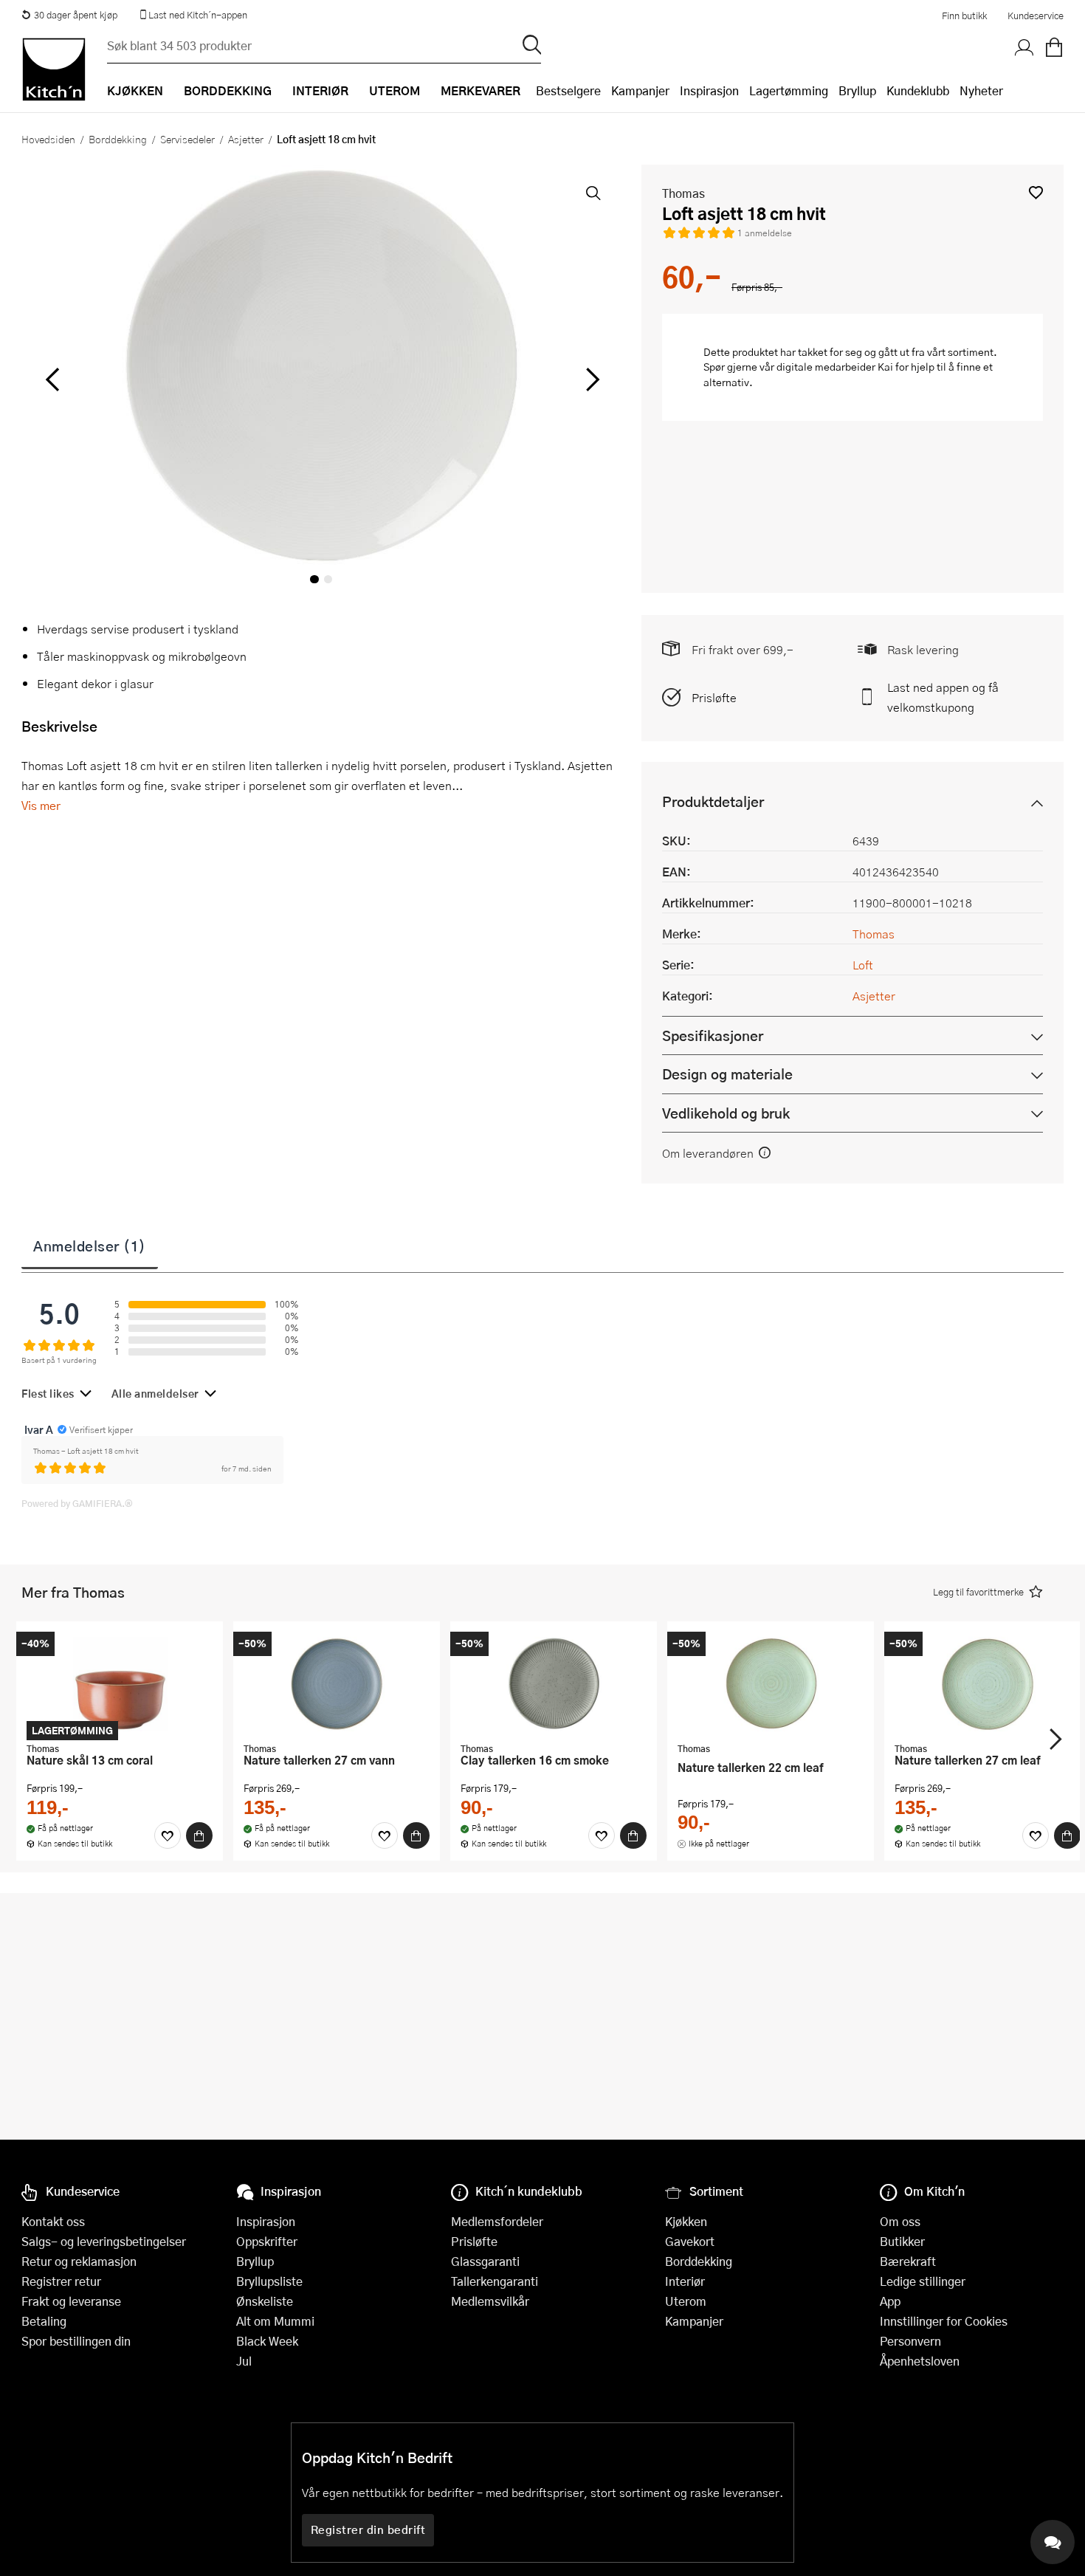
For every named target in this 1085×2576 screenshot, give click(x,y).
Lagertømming (789, 90)
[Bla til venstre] (52, 379)
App (890, 2301)
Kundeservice (1036, 16)
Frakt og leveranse (71, 2301)
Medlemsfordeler (497, 2221)
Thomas (683, 193)
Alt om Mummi (275, 2321)
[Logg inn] (1024, 48)
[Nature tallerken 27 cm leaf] (988, 1683)
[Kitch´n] (54, 69)
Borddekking (118, 139)
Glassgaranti (485, 2261)
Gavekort (690, 2241)
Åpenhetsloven (920, 2361)
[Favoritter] (168, 1835)
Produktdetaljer (713, 801)
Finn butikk (964, 16)
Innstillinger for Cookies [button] (944, 2321)
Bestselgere (568, 90)
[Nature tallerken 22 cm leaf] (771, 1683)
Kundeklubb (918, 90)
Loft (863, 965)
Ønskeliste (265, 2301)
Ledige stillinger (923, 2281)
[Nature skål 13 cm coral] (120, 1683)
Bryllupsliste (269, 2281)
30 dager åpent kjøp (76, 15)
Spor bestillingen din (76, 2341)
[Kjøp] (199, 1835)
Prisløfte (714, 697)
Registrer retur (61, 2281)
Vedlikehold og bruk (726, 1113)
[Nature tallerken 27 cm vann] (337, 1683)
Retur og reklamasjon (79, 2261)
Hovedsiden (48, 139)
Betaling (44, 2321)
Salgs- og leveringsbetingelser (104, 2241)
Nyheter (981, 90)
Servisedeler (187, 139)
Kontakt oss (53, 2221)
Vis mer (41, 805)
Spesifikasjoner (713, 1035)
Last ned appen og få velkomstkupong (943, 697)
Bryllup (857, 90)
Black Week (267, 2341)
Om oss (900, 2221)
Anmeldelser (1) (90, 1246)
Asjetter (246, 139)
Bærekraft (908, 2261)
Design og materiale (727, 1074)
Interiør (685, 2281)
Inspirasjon (709, 90)
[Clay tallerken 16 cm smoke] (554, 1683)
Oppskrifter (267, 2241)
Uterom (686, 2301)
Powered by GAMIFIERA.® (77, 1503)
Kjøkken (686, 2221)
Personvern (910, 2341)
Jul (244, 2361)
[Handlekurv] (1054, 48)
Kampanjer (640, 90)
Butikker (902, 2241)
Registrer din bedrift (368, 2529)
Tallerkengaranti (495, 2281)
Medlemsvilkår (490, 2301)
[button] (1036, 192)
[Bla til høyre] (590, 379)
